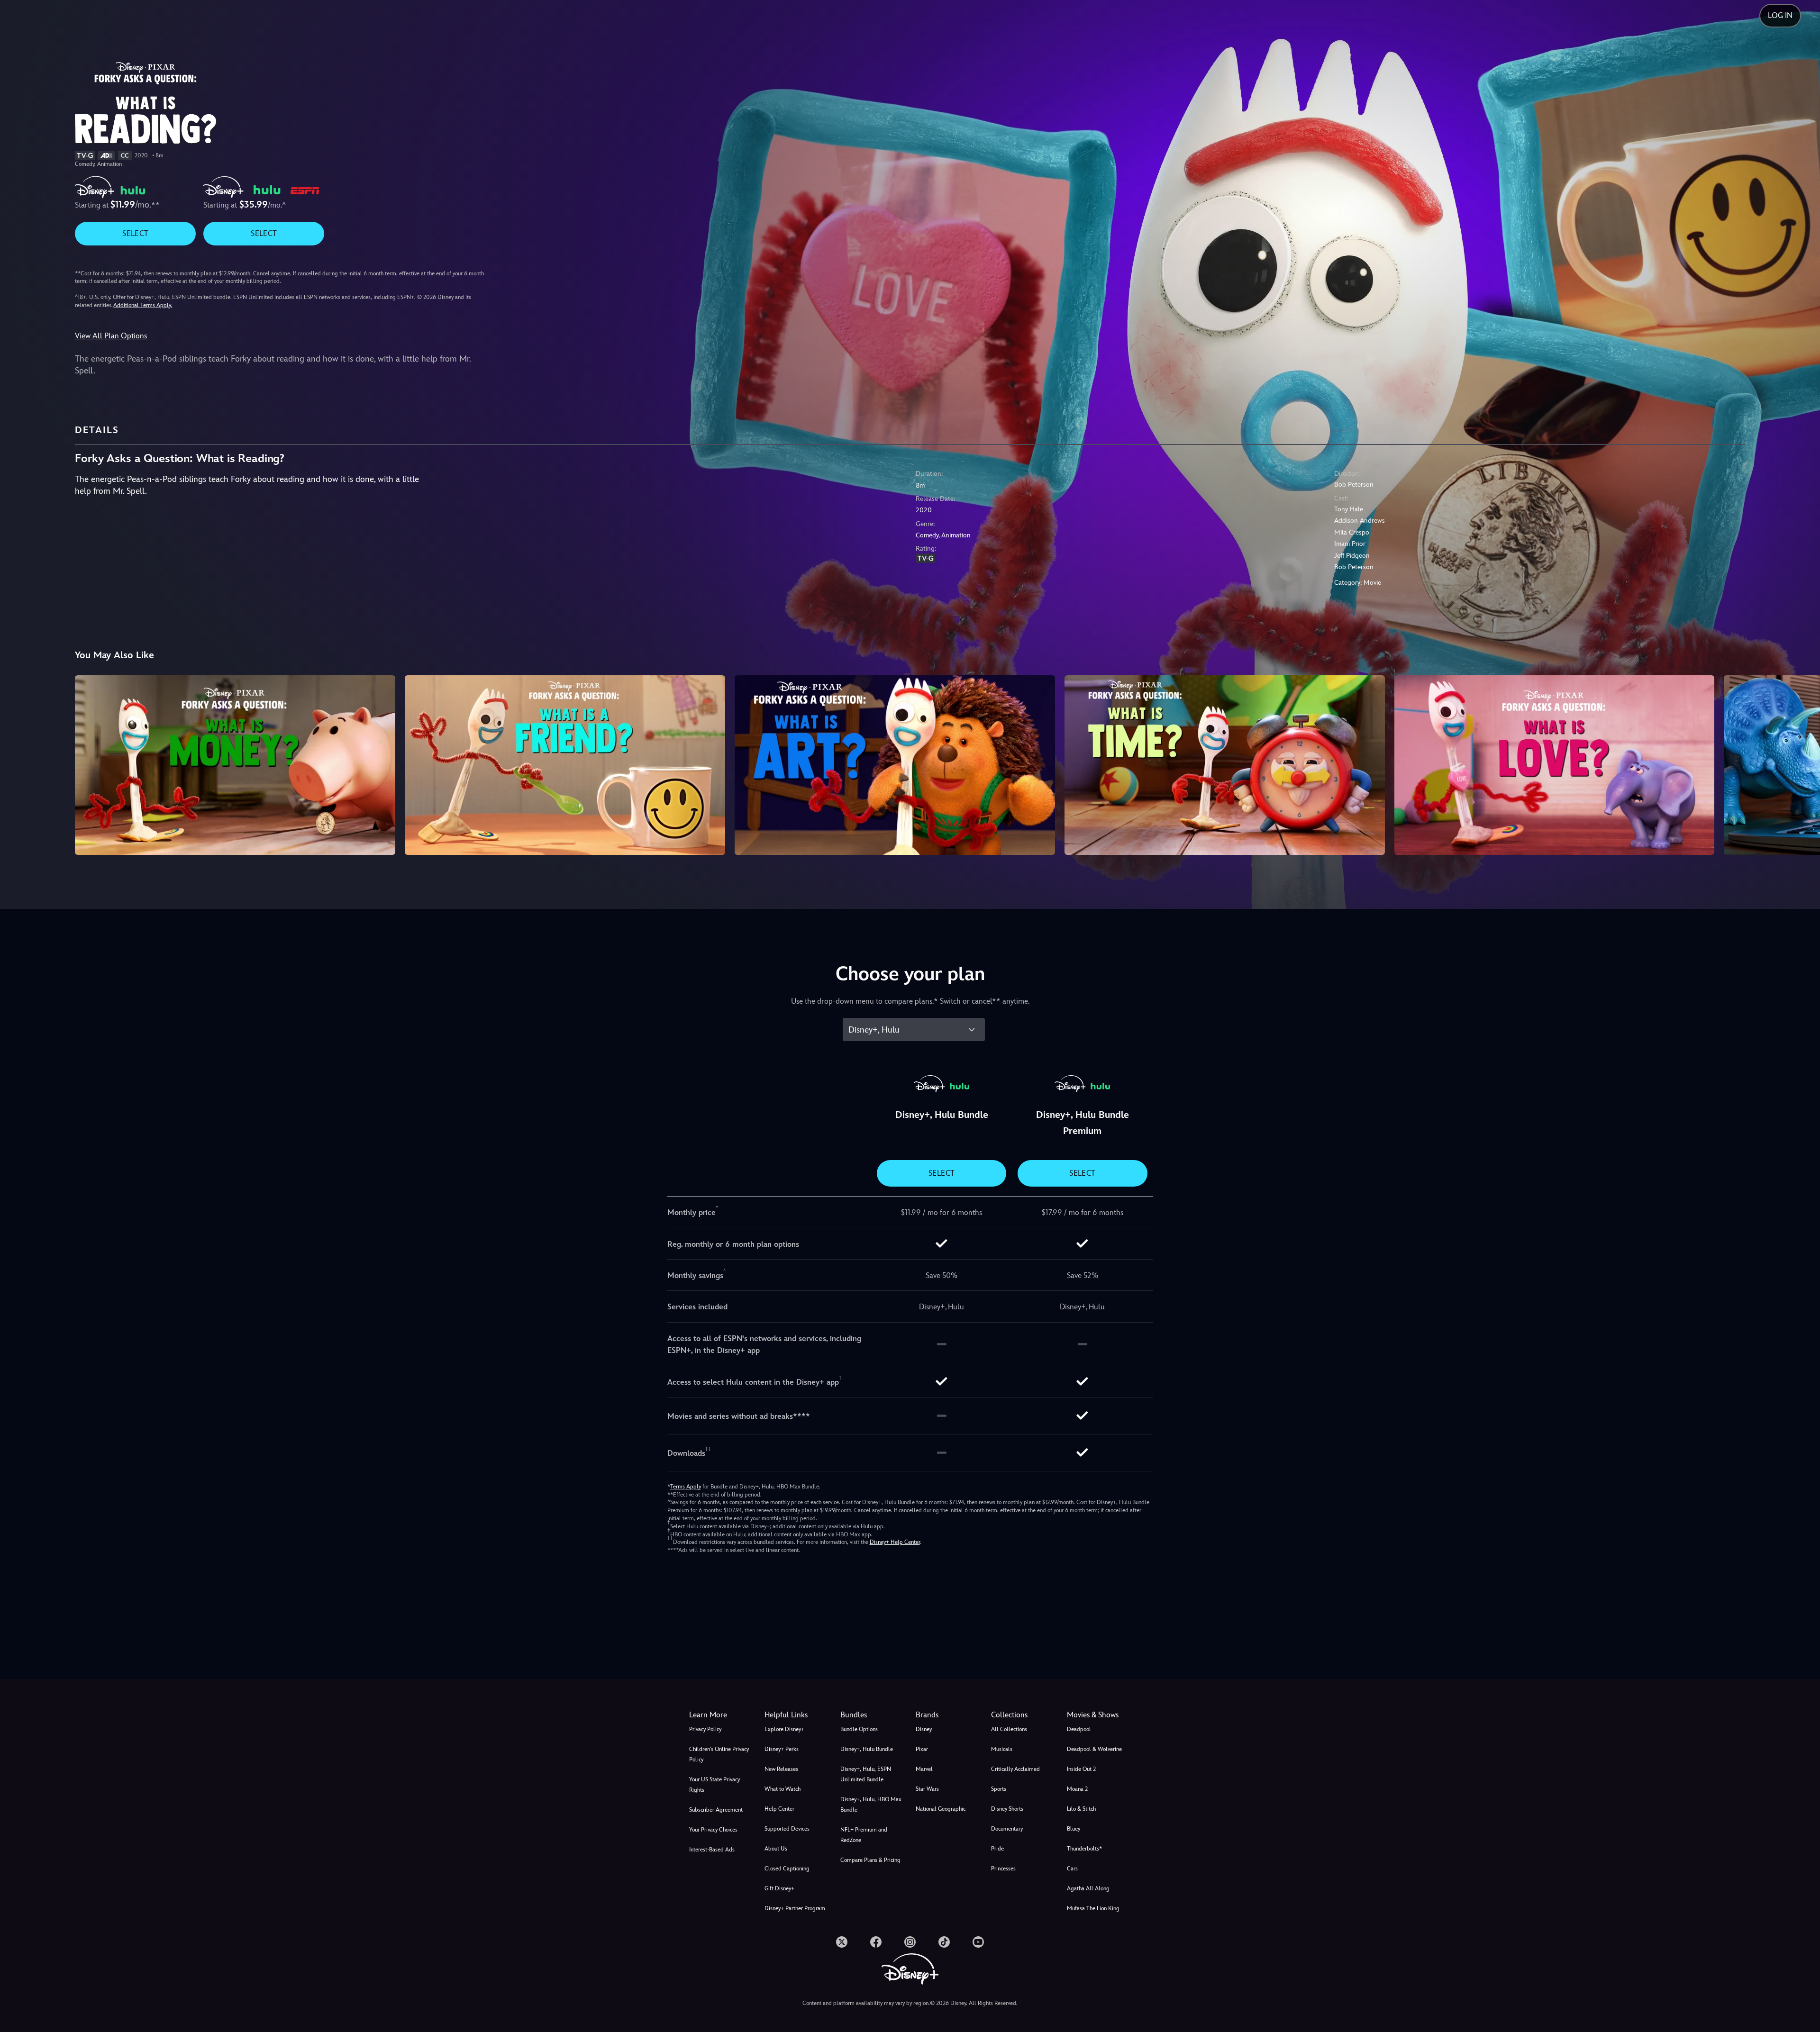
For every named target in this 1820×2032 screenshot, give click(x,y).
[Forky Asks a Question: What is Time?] (1225, 765)
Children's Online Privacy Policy (719, 1754)
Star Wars (927, 1789)
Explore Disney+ (784, 1729)
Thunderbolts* (1084, 1849)
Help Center (779, 1809)
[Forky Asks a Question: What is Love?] (1555, 765)
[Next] (1802, 764)
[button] (796, 1715)
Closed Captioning (787, 1869)
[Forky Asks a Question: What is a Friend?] (565, 765)
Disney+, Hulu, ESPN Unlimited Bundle (866, 1774)
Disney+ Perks (782, 1749)
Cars (1072, 1869)
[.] (842, 1942)
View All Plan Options (111, 336)
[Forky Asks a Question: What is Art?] (895, 765)
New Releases (781, 1769)
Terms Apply (686, 1487)
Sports (999, 1789)
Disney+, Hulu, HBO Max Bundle (871, 1805)
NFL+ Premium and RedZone (864, 1835)
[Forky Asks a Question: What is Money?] (235, 765)
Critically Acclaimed (1015, 1769)
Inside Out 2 (1081, 1769)
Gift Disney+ (779, 1888)
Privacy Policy (705, 1729)
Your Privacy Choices (713, 1830)
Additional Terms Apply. (143, 305)
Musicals (1002, 1749)
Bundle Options (859, 1729)
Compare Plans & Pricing (870, 1860)
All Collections (1009, 1729)
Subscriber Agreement (716, 1810)
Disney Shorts (1007, 1809)
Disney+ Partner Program (795, 1908)
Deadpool (1079, 1729)
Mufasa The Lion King (1093, 1908)
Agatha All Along (1088, 1888)
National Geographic (941, 1809)
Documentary (1007, 1829)
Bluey (1074, 1829)
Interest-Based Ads (712, 1850)
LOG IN (1780, 15)
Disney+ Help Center (895, 1542)
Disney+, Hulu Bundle (867, 1749)
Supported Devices (787, 1829)
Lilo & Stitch (1081, 1809)
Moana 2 (1077, 1789)
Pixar (922, 1749)
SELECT (135, 233)
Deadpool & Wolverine (1094, 1749)
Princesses (1003, 1869)
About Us (776, 1849)
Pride (997, 1849)
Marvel (924, 1769)
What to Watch (783, 1789)
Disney (924, 1729)
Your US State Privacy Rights (714, 1785)
